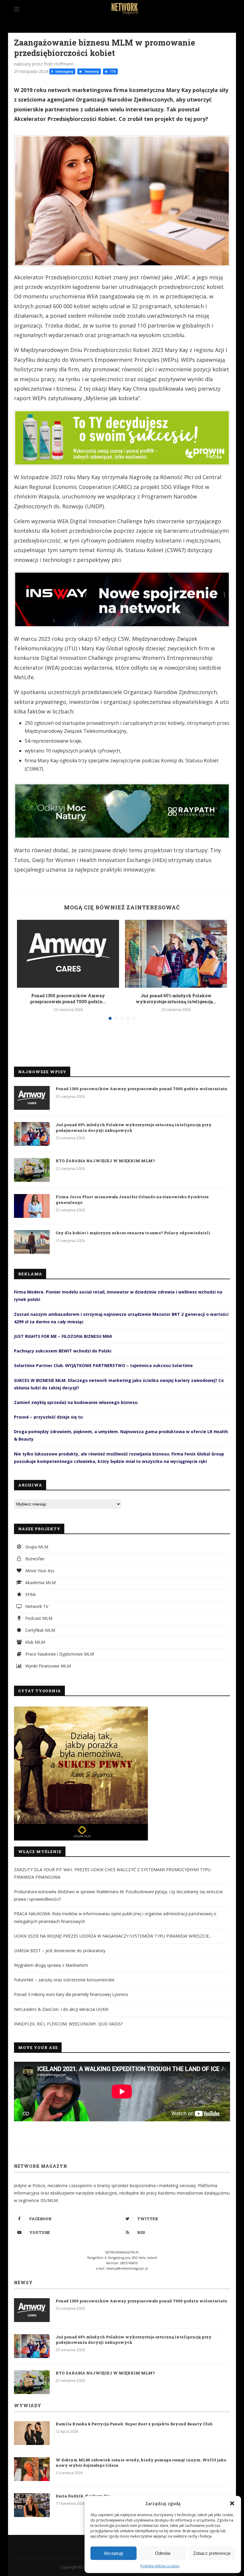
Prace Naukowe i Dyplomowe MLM (59, 1654)
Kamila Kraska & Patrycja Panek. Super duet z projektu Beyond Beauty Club (134, 2424)
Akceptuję (114, 2553)
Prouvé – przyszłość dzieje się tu (48, 1417)
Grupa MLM (36, 1547)
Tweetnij (91, 71)
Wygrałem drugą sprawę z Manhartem (51, 1965)
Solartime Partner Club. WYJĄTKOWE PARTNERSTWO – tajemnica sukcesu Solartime (103, 1365)
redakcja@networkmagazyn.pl (127, 2268)
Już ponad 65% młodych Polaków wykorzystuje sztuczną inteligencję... (176, 999)
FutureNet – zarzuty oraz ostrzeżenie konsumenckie (64, 1980)
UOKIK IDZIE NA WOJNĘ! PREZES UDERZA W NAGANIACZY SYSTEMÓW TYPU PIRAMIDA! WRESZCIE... (113, 1936)
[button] (232, 2503)
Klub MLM (35, 1642)
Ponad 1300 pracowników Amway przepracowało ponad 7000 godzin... (68, 999)
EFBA (30, 1594)
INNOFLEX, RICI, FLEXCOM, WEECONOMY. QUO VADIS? (68, 2024)
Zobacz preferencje (212, 2553)
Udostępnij (64, 71)
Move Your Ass (39, 1571)
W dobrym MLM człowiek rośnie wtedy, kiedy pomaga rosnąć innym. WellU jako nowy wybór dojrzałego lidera (141, 2463)
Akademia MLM (40, 1582)
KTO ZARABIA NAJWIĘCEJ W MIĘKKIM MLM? (105, 1161)
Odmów (163, 2553)
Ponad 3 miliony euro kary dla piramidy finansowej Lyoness (71, 1994)
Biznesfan (34, 1559)
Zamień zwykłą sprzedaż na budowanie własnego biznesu (76, 1402)
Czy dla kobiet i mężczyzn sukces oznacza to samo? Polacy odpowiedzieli (133, 1233)
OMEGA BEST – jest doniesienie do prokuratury (60, 1951)
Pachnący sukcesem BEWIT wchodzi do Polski (63, 1351)
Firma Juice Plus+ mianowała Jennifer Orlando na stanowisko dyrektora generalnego (132, 1199)
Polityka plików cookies (160, 2566)
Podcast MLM (38, 1618)
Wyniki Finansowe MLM (47, 1666)
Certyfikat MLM (40, 1630)
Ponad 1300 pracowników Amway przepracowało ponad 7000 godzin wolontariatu (141, 1089)
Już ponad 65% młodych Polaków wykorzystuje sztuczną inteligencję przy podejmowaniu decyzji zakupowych (134, 1127)
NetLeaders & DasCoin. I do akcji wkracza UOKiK (61, 2009)
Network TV (36, 1606)
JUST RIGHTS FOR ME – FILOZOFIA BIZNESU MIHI (63, 1336)
